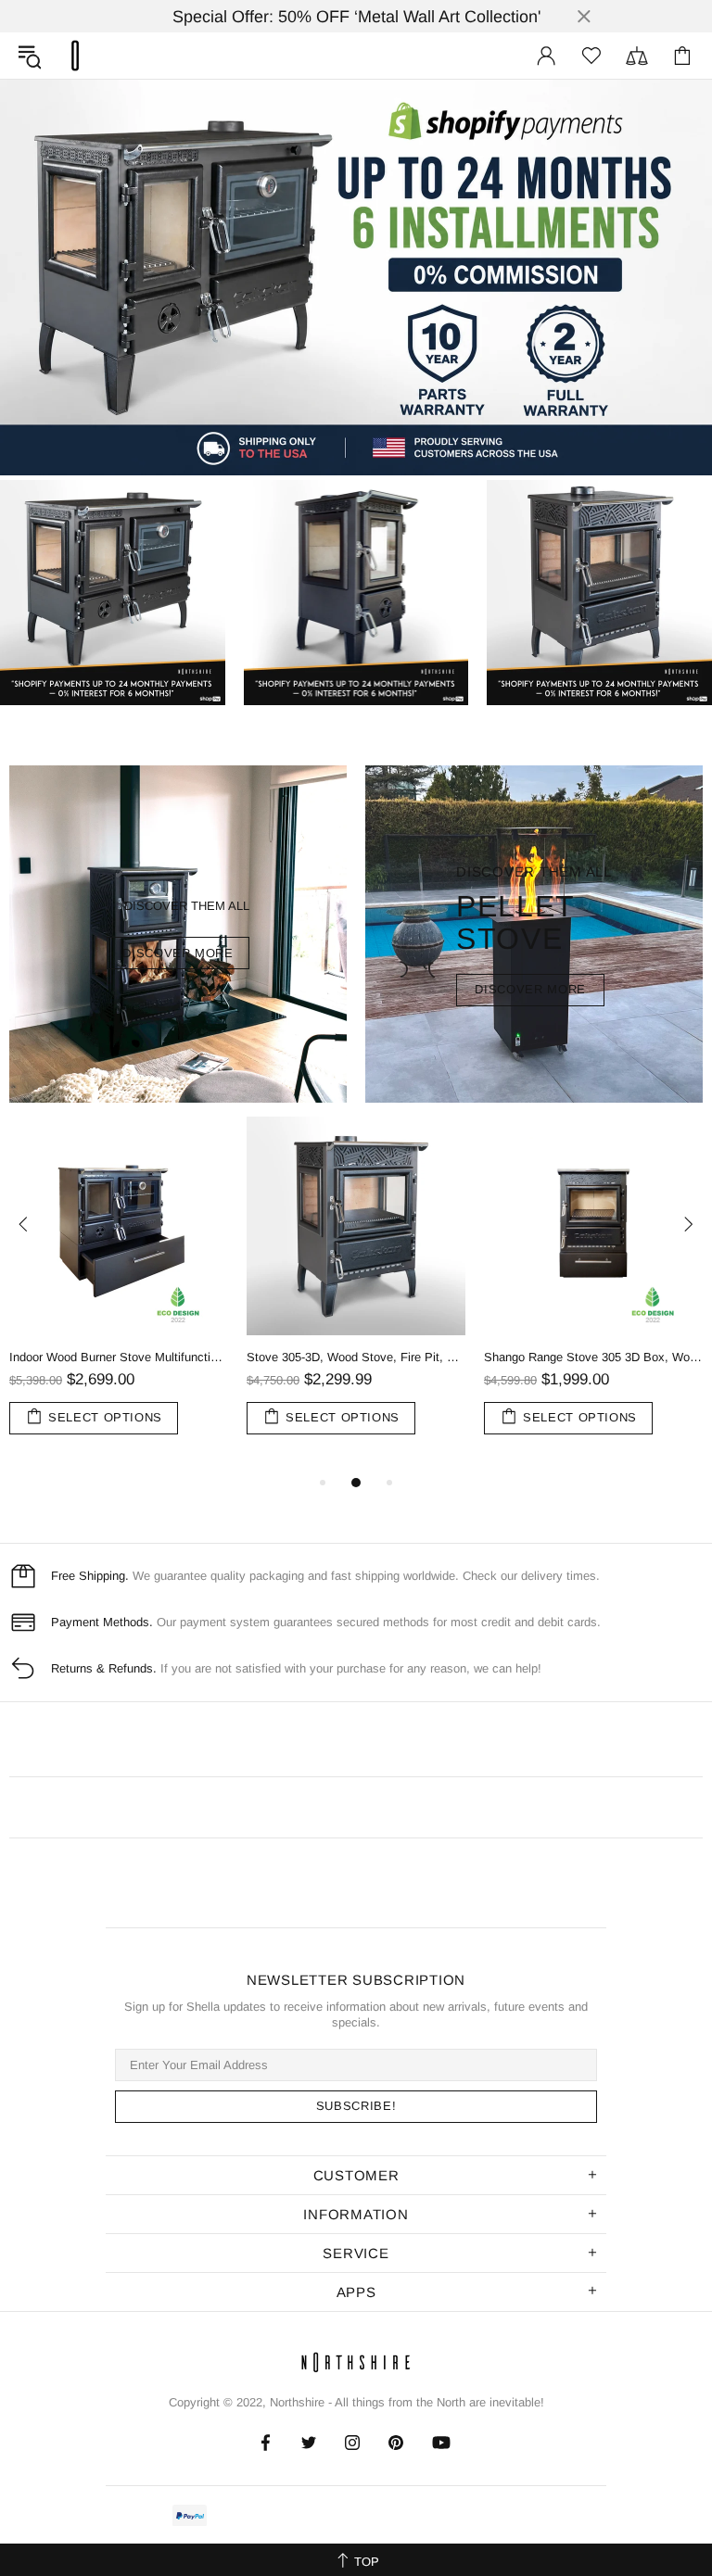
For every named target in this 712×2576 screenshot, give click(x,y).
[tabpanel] (119, 1294)
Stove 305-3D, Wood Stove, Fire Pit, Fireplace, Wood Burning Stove (356, 1357)
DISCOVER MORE (178, 953)
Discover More (530, 989)
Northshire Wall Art (75, 56)
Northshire (297, 2402)
